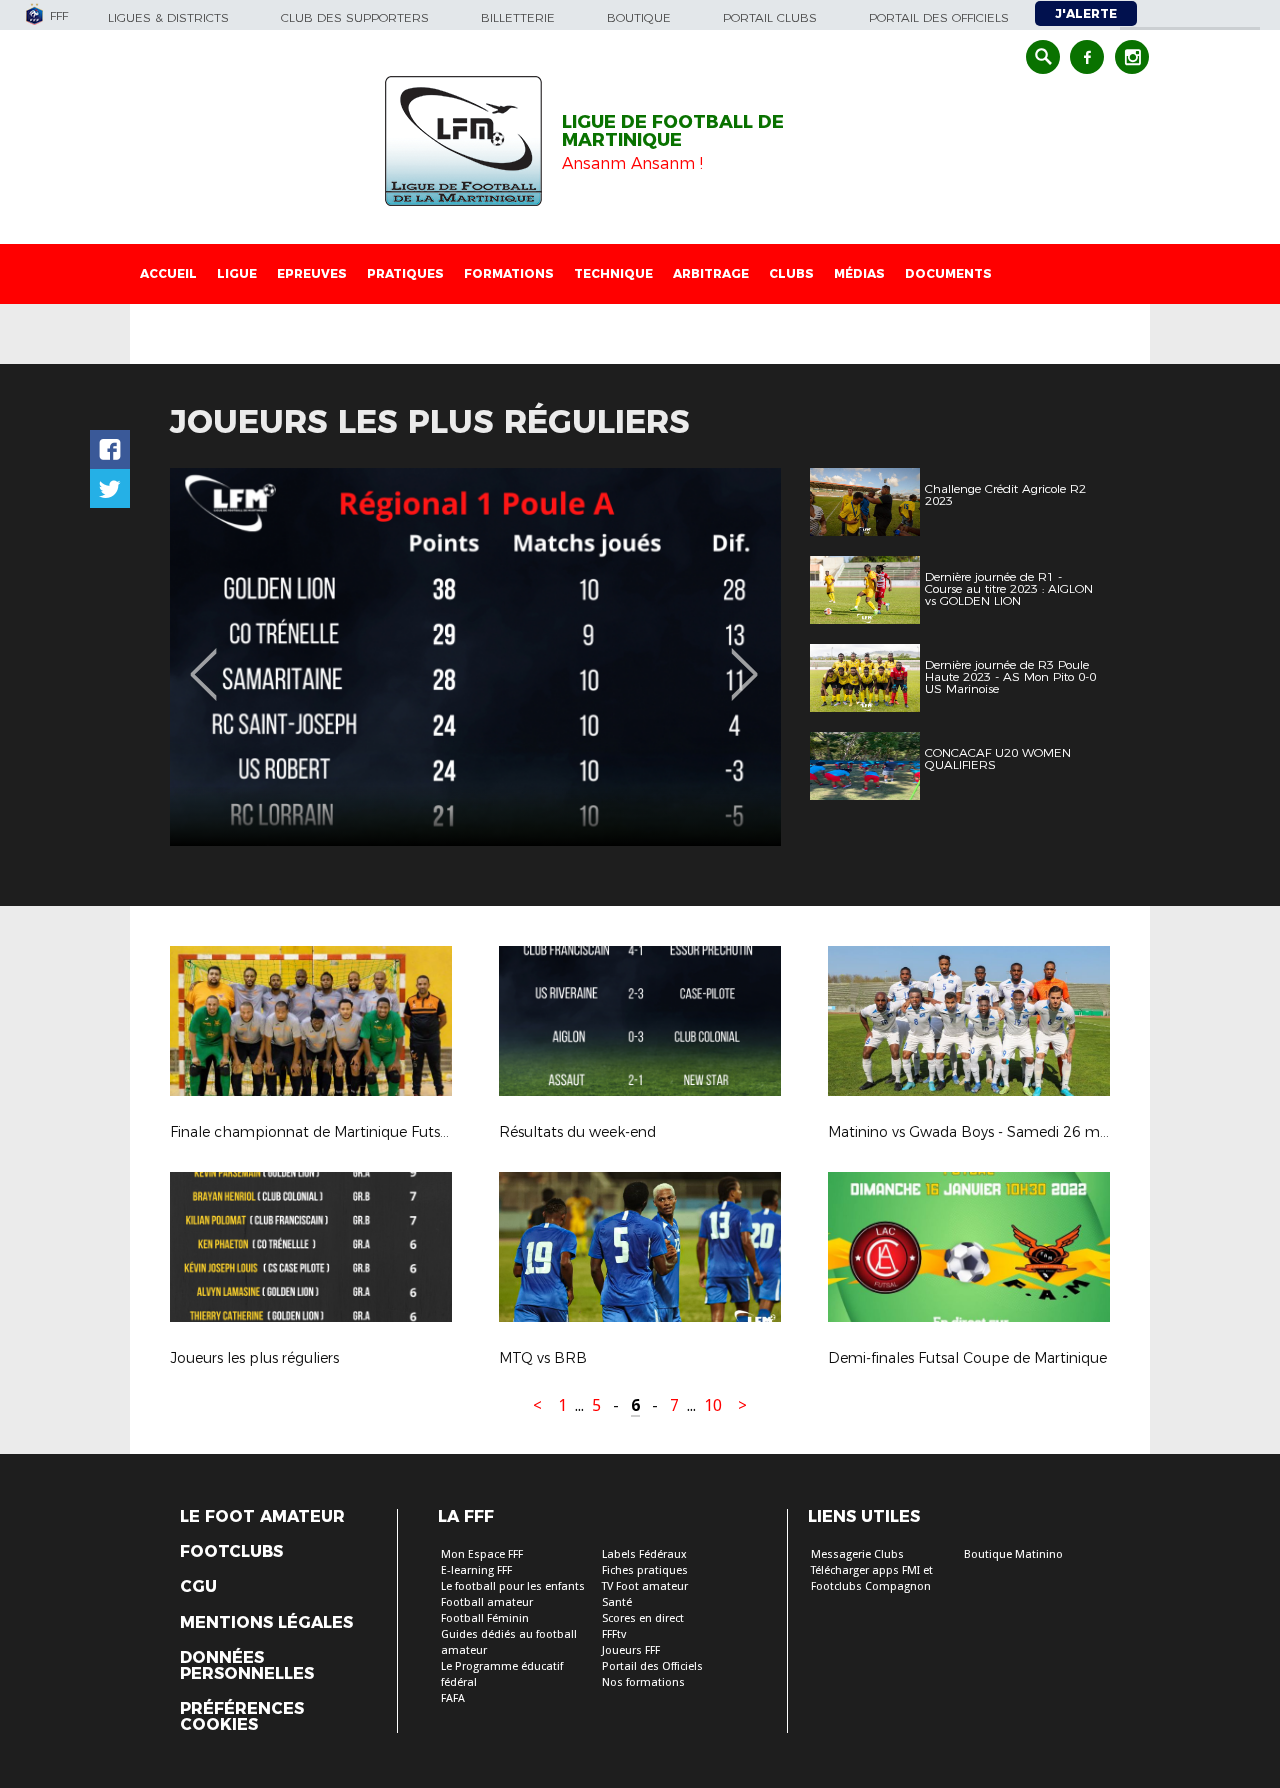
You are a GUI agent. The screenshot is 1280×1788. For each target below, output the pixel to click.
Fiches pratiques (645, 1570)
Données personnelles (247, 1666)
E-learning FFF (476, 1570)
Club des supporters (355, 17)
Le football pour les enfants (513, 1586)
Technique (613, 273)
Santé (617, 1602)
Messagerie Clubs (857, 1554)
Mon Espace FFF (482, 1554)
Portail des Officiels (652, 1666)
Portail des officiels (939, 17)
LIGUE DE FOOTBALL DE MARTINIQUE (673, 131)
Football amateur (487, 1602)
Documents (948, 273)
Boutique (639, 17)
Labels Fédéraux (644, 1554)
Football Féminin (485, 1618)
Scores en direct (643, 1618)
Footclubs (231, 1552)
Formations (509, 273)
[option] (475, 657)
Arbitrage (711, 273)
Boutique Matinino (1013, 1554)
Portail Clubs (770, 17)
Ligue (237, 273)
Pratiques (405, 273)
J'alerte (1086, 13)
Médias (859, 273)
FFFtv (614, 1634)
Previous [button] (203, 660)
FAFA (453, 1698)
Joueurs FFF (631, 1650)
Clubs (791, 273)
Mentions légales (266, 1623)
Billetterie (518, 17)
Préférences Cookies (242, 1717)
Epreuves (312, 273)
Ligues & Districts (168, 17)
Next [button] (744, 660)
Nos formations (643, 1682)
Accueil (168, 273)
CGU (198, 1587)
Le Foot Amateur (262, 1517)
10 (713, 1405)
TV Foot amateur (645, 1586)
